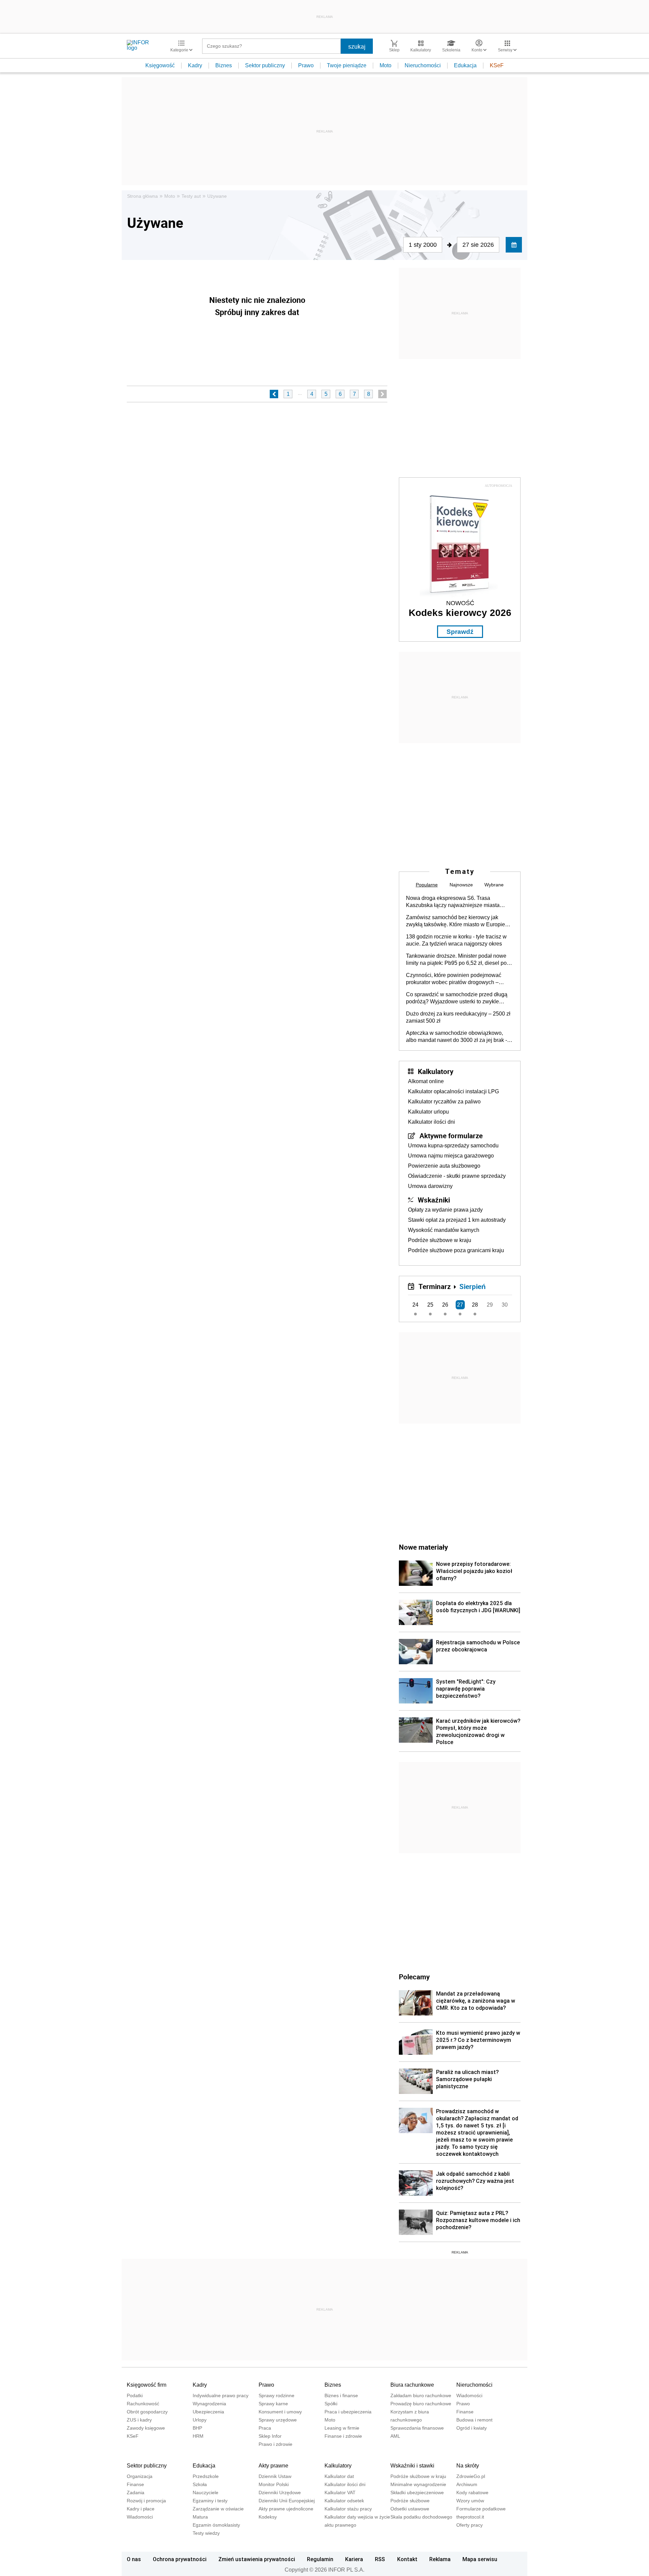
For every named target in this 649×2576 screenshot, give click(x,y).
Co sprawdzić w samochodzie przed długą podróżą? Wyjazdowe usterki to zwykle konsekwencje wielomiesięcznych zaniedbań (457, 998)
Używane (217, 196)
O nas (134, 2559)
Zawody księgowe (146, 2428)
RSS (380, 2559)
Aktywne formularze (451, 1136)
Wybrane (494, 885)
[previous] (274, 394)
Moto (386, 65)
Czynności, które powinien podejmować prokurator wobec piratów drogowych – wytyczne (454, 979)
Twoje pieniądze (347, 65)
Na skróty (468, 2466)
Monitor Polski (274, 2484)
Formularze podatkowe (481, 2509)
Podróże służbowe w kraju (440, 1240)
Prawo (306, 65)
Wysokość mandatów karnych (444, 1230)
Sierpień (473, 1286)
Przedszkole (206, 2476)
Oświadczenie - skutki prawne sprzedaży (457, 1176)
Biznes (224, 65)
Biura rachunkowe (412, 2385)
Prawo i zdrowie (275, 2444)
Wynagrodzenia (209, 2404)
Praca (265, 2428)
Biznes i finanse (341, 2395)
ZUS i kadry (139, 2420)
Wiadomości (469, 2395)
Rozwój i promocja (146, 2501)
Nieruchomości (423, 65)
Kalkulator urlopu (428, 1112)
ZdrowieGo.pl (471, 2476)
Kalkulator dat (339, 2476)
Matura (200, 2517)
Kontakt (407, 2559)
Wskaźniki (434, 1200)
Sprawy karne (273, 2404)
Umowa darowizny (430, 1186)
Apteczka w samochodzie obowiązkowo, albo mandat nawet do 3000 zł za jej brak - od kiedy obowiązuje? (456, 1037)
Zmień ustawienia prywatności (257, 2559)
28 (475, 1305)
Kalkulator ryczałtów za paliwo (444, 1102)
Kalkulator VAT (340, 2492)
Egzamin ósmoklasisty (216, 2525)
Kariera (354, 2559)
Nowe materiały (423, 1547)
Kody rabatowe (472, 2492)
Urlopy (200, 2420)
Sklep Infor (270, 2436)
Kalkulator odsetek (344, 2501)
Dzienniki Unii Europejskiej (287, 2501)
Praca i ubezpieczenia (348, 2412)
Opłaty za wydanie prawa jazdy (445, 1210)
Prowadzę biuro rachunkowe (421, 2404)
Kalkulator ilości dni (431, 1122)
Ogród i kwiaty (472, 2428)
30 (505, 1305)
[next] (382, 394)
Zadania (136, 2492)
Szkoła (200, 2484)
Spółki (331, 2404)
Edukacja (465, 65)
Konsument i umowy (280, 2412)
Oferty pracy (470, 2525)
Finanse (465, 2412)
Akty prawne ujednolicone (286, 2509)
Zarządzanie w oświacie (218, 2509)
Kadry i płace (141, 2509)
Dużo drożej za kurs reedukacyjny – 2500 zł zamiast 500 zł (458, 1017)
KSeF (497, 65)
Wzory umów (470, 2501)
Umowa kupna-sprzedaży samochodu (453, 1146)
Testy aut (191, 196)
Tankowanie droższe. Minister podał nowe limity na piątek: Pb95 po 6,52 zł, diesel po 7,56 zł (456, 960)
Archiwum (467, 2484)
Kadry (195, 65)
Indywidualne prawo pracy (221, 2395)
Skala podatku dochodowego (421, 2517)
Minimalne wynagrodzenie (418, 2484)
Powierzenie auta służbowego (444, 1166)
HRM (198, 2436)
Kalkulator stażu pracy (348, 2509)
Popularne (427, 885)
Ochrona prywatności (180, 2559)
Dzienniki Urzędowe (280, 2492)
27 (460, 1305)
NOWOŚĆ (460, 603)
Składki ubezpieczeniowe (417, 2492)
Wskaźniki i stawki (412, 2466)
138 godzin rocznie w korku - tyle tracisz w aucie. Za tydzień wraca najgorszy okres (456, 940)
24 (415, 1305)
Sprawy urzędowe (278, 2420)
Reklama (440, 2559)
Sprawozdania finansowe (417, 2428)
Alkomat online (426, 1081)
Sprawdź (460, 632)
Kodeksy (268, 2517)
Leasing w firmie (342, 2428)
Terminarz (435, 1286)
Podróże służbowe (410, 2501)
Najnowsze (461, 885)
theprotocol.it (470, 2517)
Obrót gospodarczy (147, 2412)
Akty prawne (273, 2466)
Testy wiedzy (206, 2533)
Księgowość (160, 65)
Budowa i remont (474, 2420)
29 (490, 1305)
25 (430, 1305)
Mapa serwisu (480, 2559)
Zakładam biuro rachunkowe (421, 2395)
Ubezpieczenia (208, 2412)
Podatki (135, 2395)
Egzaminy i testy (210, 2501)
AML (395, 2436)
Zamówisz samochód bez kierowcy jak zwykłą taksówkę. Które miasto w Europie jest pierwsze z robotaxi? (455, 921)
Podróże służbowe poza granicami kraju (456, 1250)
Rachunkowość (143, 2404)
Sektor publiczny (265, 65)
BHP (197, 2428)
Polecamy (414, 1977)
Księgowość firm (147, 2385)
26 (445, 1305)
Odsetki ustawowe (410, 2509)
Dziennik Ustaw (275, 2476)
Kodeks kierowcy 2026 (460, 613)
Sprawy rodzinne (277, 2395)
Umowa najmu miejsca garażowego (451, 1156)
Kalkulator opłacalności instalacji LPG (453, 1091)
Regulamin (320, 2559)
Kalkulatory (436, 1071)
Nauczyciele (206, 2492)
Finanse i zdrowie (343, 2436)
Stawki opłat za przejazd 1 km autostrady (457, 1220)
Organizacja (140, 2476)
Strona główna (142, 196)
